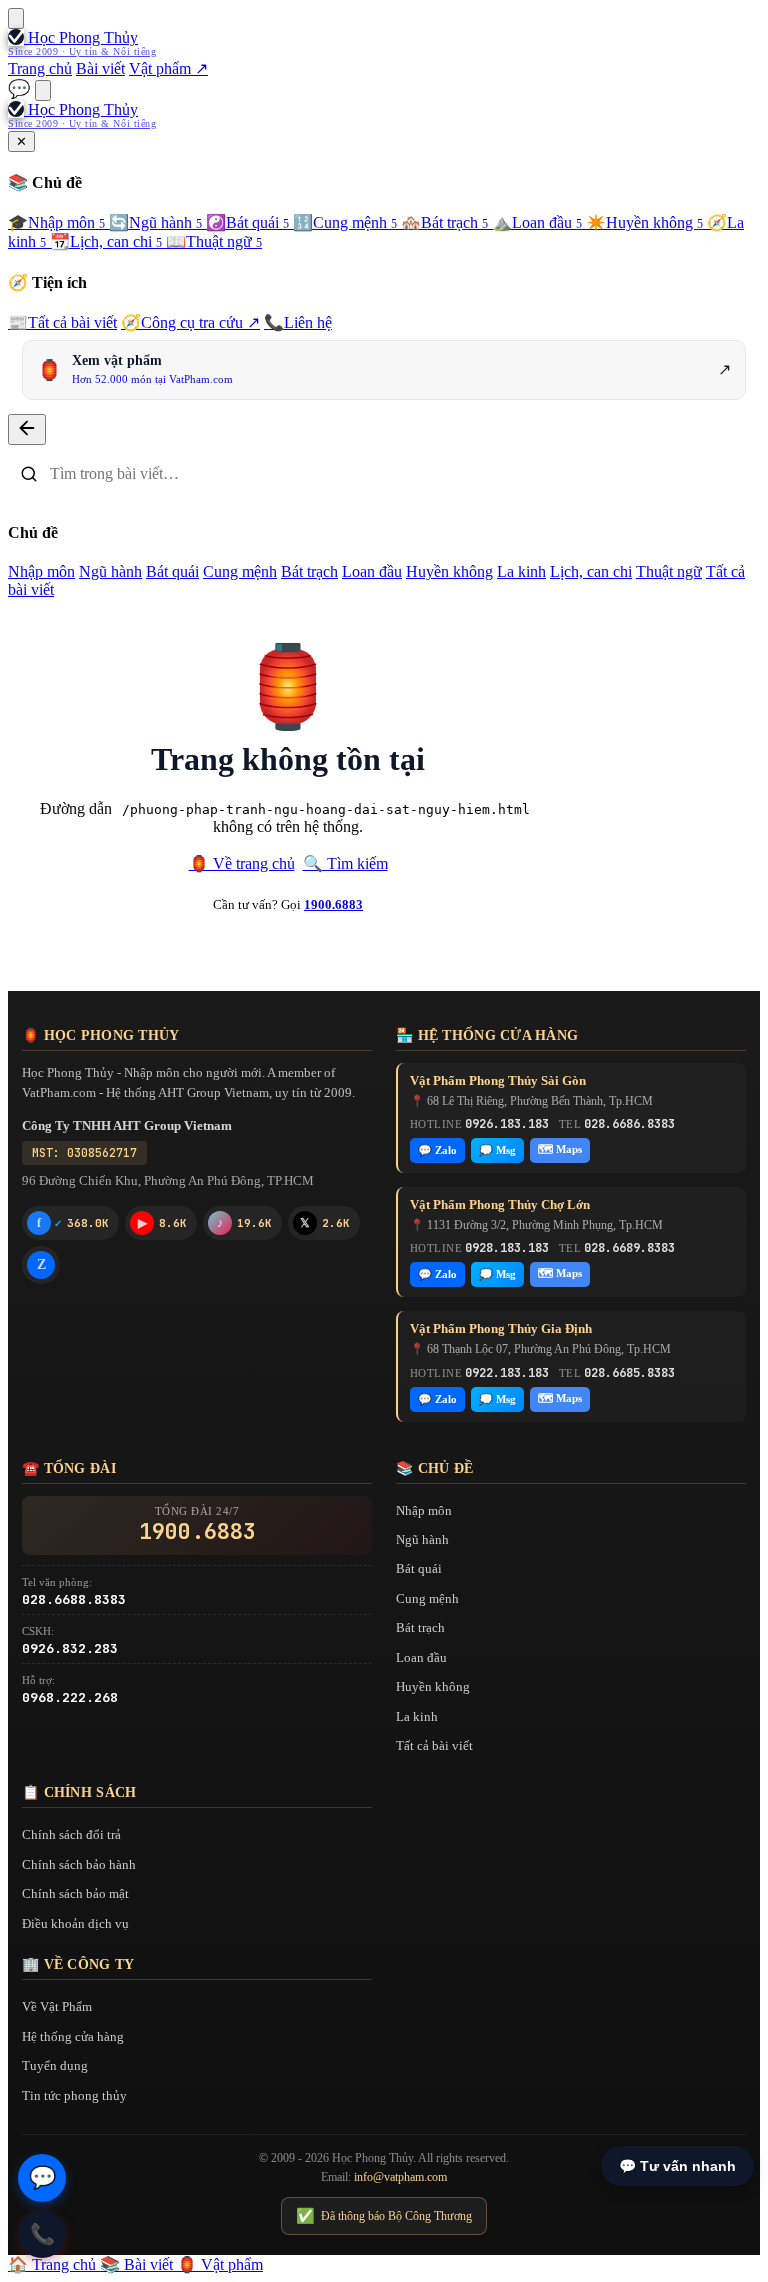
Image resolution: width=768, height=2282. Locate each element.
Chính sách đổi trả (71, 1834)
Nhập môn (56, 222)
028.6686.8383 (629, 1124)
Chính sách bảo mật (75, 1893)
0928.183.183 (507, 1248)
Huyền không (644, 222)
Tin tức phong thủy (74, 2095)
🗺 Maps (560, 1149)
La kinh (521, 571)
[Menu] (16, 18)
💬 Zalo (437, 1150)
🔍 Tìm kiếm (345, 863)
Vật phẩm (220, 2264)
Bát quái (247, 222)
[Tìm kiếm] (43, 90)
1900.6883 (333, 904)
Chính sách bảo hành (79, 1864)
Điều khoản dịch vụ (75, 1923)
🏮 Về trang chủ (242, 863)
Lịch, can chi (106, 241)
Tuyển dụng (55, 2065)
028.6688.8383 (74, 1599)
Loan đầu (537, 222)
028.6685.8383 (629, 1373)
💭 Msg (497, 1150)
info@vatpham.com (400, 2177)
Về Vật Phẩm (57, 2006)
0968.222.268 (70, 1697)
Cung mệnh (345, 222)
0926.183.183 (507, 1124)
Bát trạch (444, 222)
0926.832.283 (70, 1648)
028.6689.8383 (629, 1248)
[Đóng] (27, 429)
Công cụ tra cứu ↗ (190, 322)
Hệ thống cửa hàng (73, 2036)
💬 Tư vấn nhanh (677, 2166)
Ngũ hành (155, 222)
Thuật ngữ (214, 241)
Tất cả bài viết (62, 322)
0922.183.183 (507, 1373)
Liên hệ (298, 322)
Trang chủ (40, 68)
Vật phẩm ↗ (168, 68)
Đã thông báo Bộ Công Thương (384, 2216)
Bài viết (100, 68)
